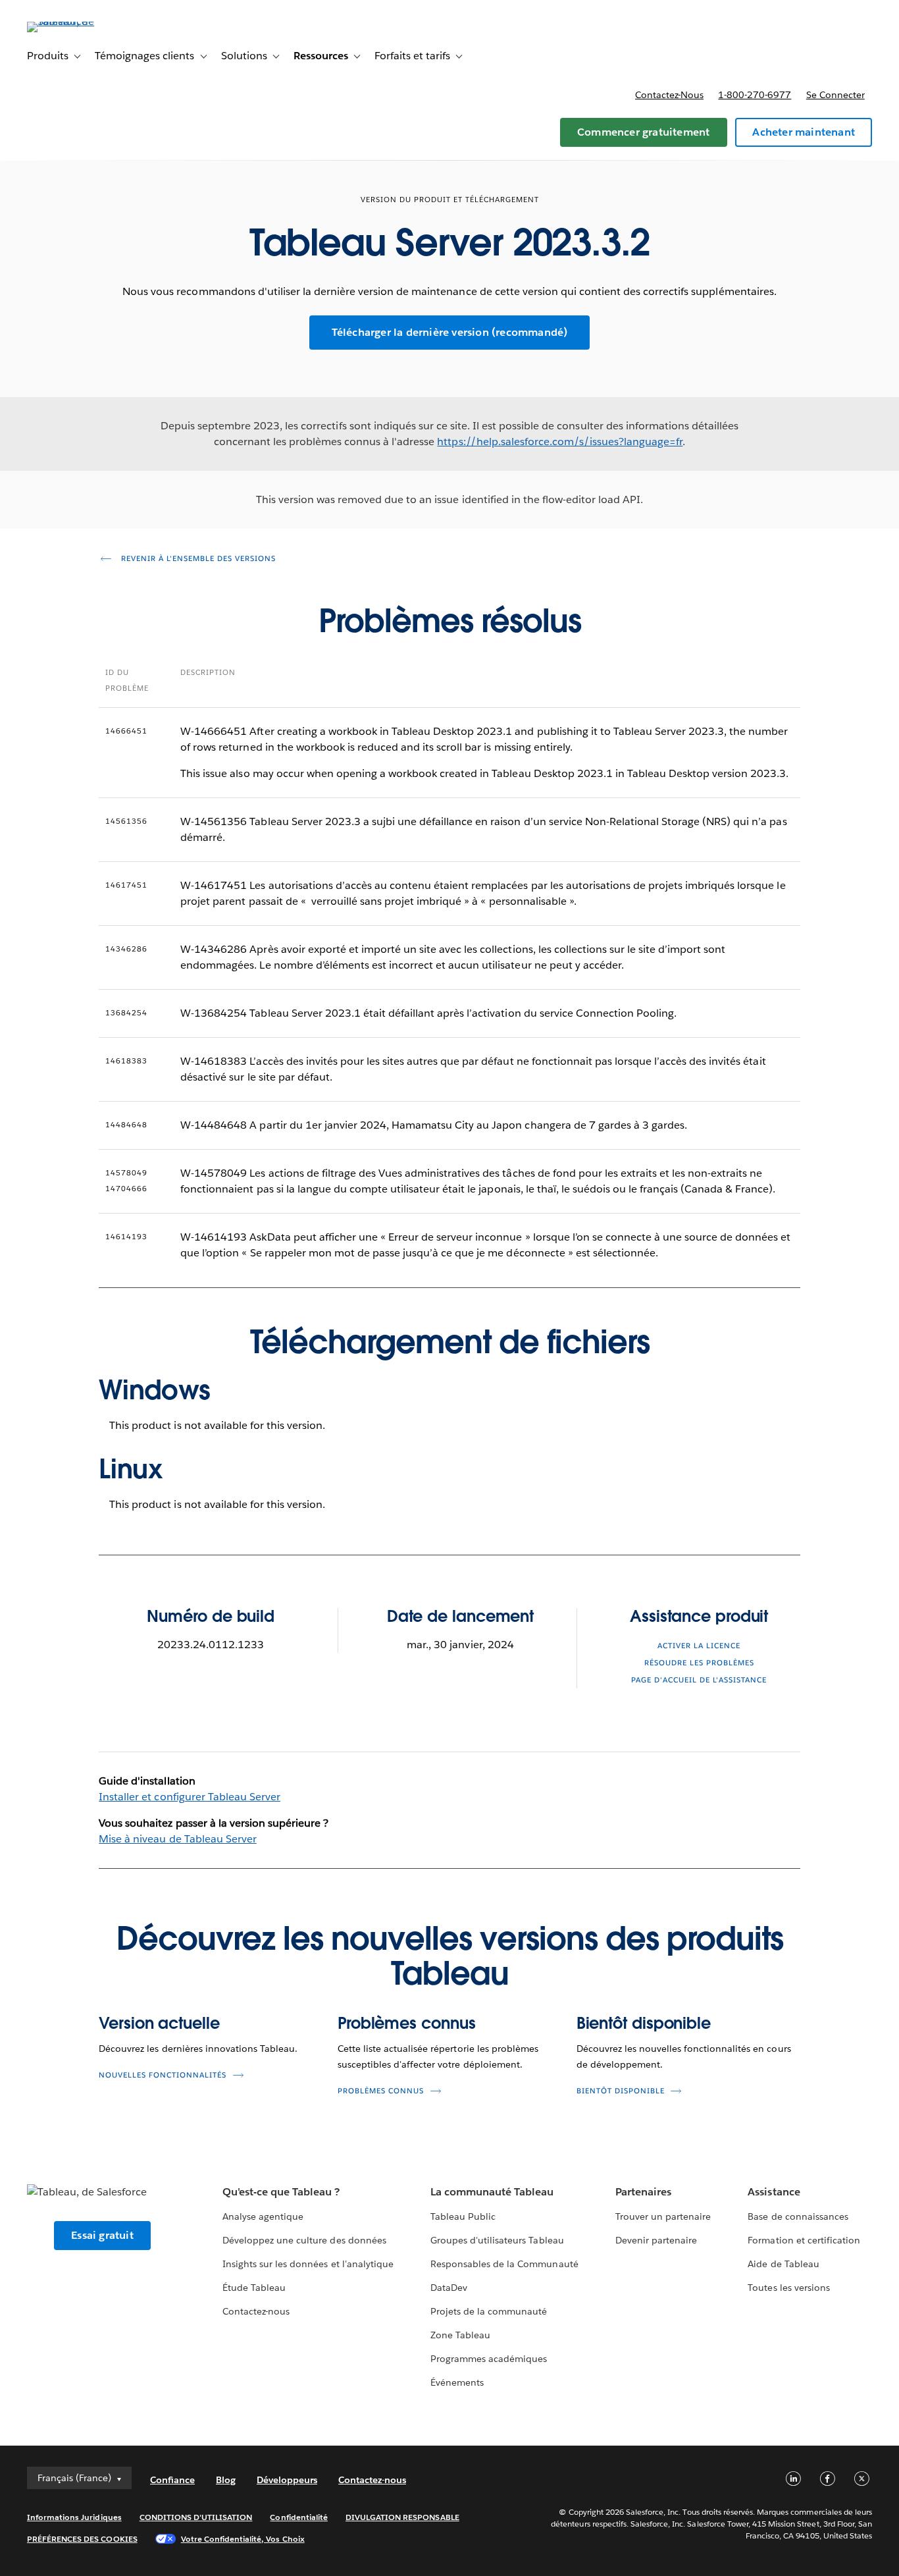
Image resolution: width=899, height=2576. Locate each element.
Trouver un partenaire (663, 2216)
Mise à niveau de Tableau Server (178, 1839)
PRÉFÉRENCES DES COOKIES (82, 2539)
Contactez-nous (669, 95)
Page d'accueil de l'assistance (699, 1680)
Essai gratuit (102, 2235)
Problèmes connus (406, 2023)
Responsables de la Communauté (504, 2264)
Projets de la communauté (489, 2311)
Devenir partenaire (656, 2240)
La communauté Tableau (492, 2192)
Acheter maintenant (804, 132)
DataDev (449, 2288)
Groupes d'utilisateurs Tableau (497, 2240)
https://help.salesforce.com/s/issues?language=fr (560, 442)
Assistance (774, 2192)
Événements (457, 2382)
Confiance (172, 2480)
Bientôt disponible (644, 2023)
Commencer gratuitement (643, 132)
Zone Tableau (460, 2335)
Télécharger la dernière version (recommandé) (450, 332)
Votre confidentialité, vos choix (243, 2539)
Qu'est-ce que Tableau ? (281, 2192)
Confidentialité (298, 2517)
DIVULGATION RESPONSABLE (402, 2517)
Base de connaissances (798, 2216)
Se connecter (835, 95)
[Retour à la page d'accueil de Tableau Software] (76, 21)
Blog (226, 2480)
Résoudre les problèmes (699, 1663)
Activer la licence (699, 1646)
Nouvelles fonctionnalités (163, 2075)
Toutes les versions (788, 2288)
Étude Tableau (254, 2288)
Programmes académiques (489, 2359)
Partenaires (643, 2192)
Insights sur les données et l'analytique (308, 2264)
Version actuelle (159, 2023)
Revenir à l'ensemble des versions (197, 559)
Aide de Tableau (783, 2264)
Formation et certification (804, 2240)
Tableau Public (463, 2216)
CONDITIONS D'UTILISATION (196, 2517)
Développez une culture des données (304, 2240)
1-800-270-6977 (755, 95)
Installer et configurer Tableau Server (190, 1797)
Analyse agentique (263, 2216)
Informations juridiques (74, 2517)
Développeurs (287, 2480)
